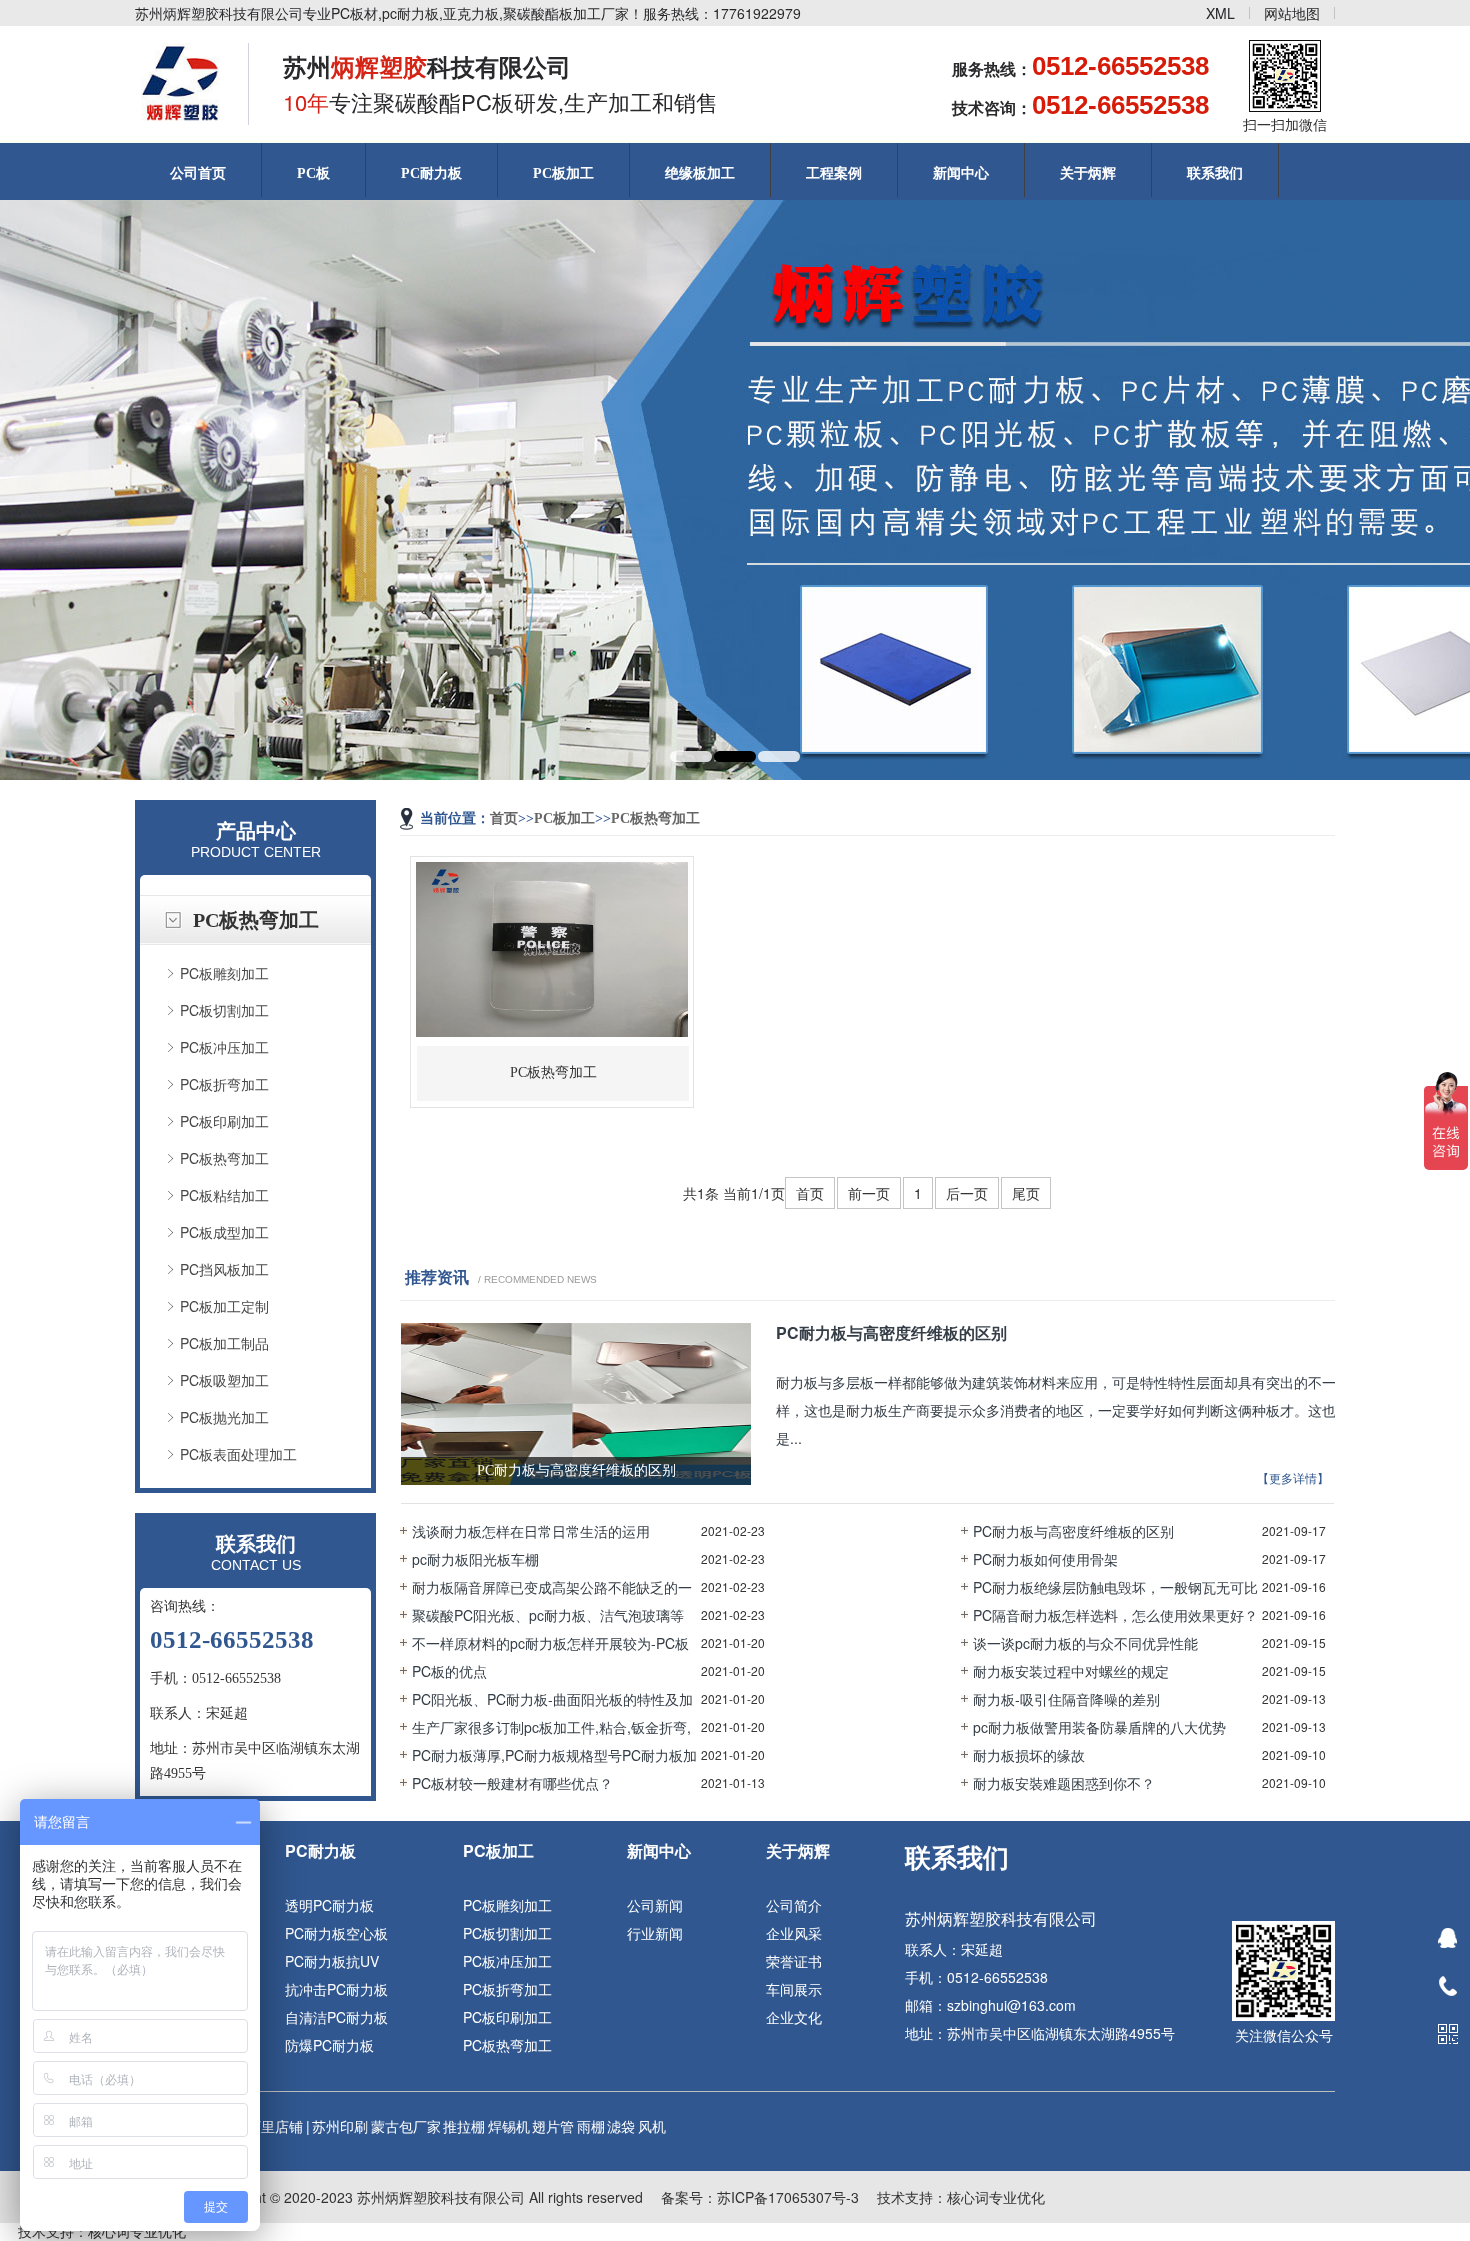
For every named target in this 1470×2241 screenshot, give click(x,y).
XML (1220, 13)
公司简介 (794, 1905)
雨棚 (591, 2126)
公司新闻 (655, 1905)
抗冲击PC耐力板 (336, 1989)
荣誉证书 (794, 1961)
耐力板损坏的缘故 (1029, 1755)
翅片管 (553, 2126)
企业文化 (794, 2017)
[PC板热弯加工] (552, 857)
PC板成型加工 (224, 1232)
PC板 (313, 173)
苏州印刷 (340, 2126)
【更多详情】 (1293, 1479)
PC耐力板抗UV (332, 1961)
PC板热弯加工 (224, 1158)
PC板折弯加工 (224, 1084)
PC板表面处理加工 (238, 1454)
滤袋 (621, 2126)
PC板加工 (563, 173)
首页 (504, 818)
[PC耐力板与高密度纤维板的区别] (576, 1331)
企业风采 (794, 1933)
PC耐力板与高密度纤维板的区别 (1073, 1531)
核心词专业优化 (996, 2197)
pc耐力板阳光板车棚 (475, 1559)
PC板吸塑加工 (224, 1380)
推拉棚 (464, 2126)
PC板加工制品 (224, 1343)
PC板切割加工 (224, 1010)
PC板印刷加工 (224, 1121)
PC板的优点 (449, 1671)
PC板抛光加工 (224, 1417)
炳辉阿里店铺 (261, 2126)
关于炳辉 (1088, 173)
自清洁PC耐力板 (336, 2017)
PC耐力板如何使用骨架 (1045, 1559)
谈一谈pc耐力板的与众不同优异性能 (1085, 1643)
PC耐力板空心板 (336, 1933)
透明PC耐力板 (329, 1905)
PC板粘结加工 (224, 1195)
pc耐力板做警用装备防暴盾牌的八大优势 (1099, 1727)
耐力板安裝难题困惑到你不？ (1064, 1783)
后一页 (967, 1193)
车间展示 (794, 1989)
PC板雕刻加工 (224, 973)
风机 (652, 2126)
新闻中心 (961, 173)
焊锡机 (509, 2126)
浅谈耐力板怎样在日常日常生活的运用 (531, 1531)
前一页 (869, 1193)
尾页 (1026, 1193)
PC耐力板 (431, 173)
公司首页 (198, 173)
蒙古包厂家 (406, 2126)
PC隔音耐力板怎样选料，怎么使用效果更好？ (1115, 1615)
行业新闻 (655, 1933)
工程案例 (834, 173)
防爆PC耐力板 (329, 2045)
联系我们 (1215, 173)
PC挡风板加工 (224, 1269)
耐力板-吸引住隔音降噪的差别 (1066, 1699)
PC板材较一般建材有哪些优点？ (512, 1783)
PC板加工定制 (224, 1306)
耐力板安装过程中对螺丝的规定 (1071, 1671)
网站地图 (1292, 13)
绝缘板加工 (700, 173)
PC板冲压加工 (224, 1047)
